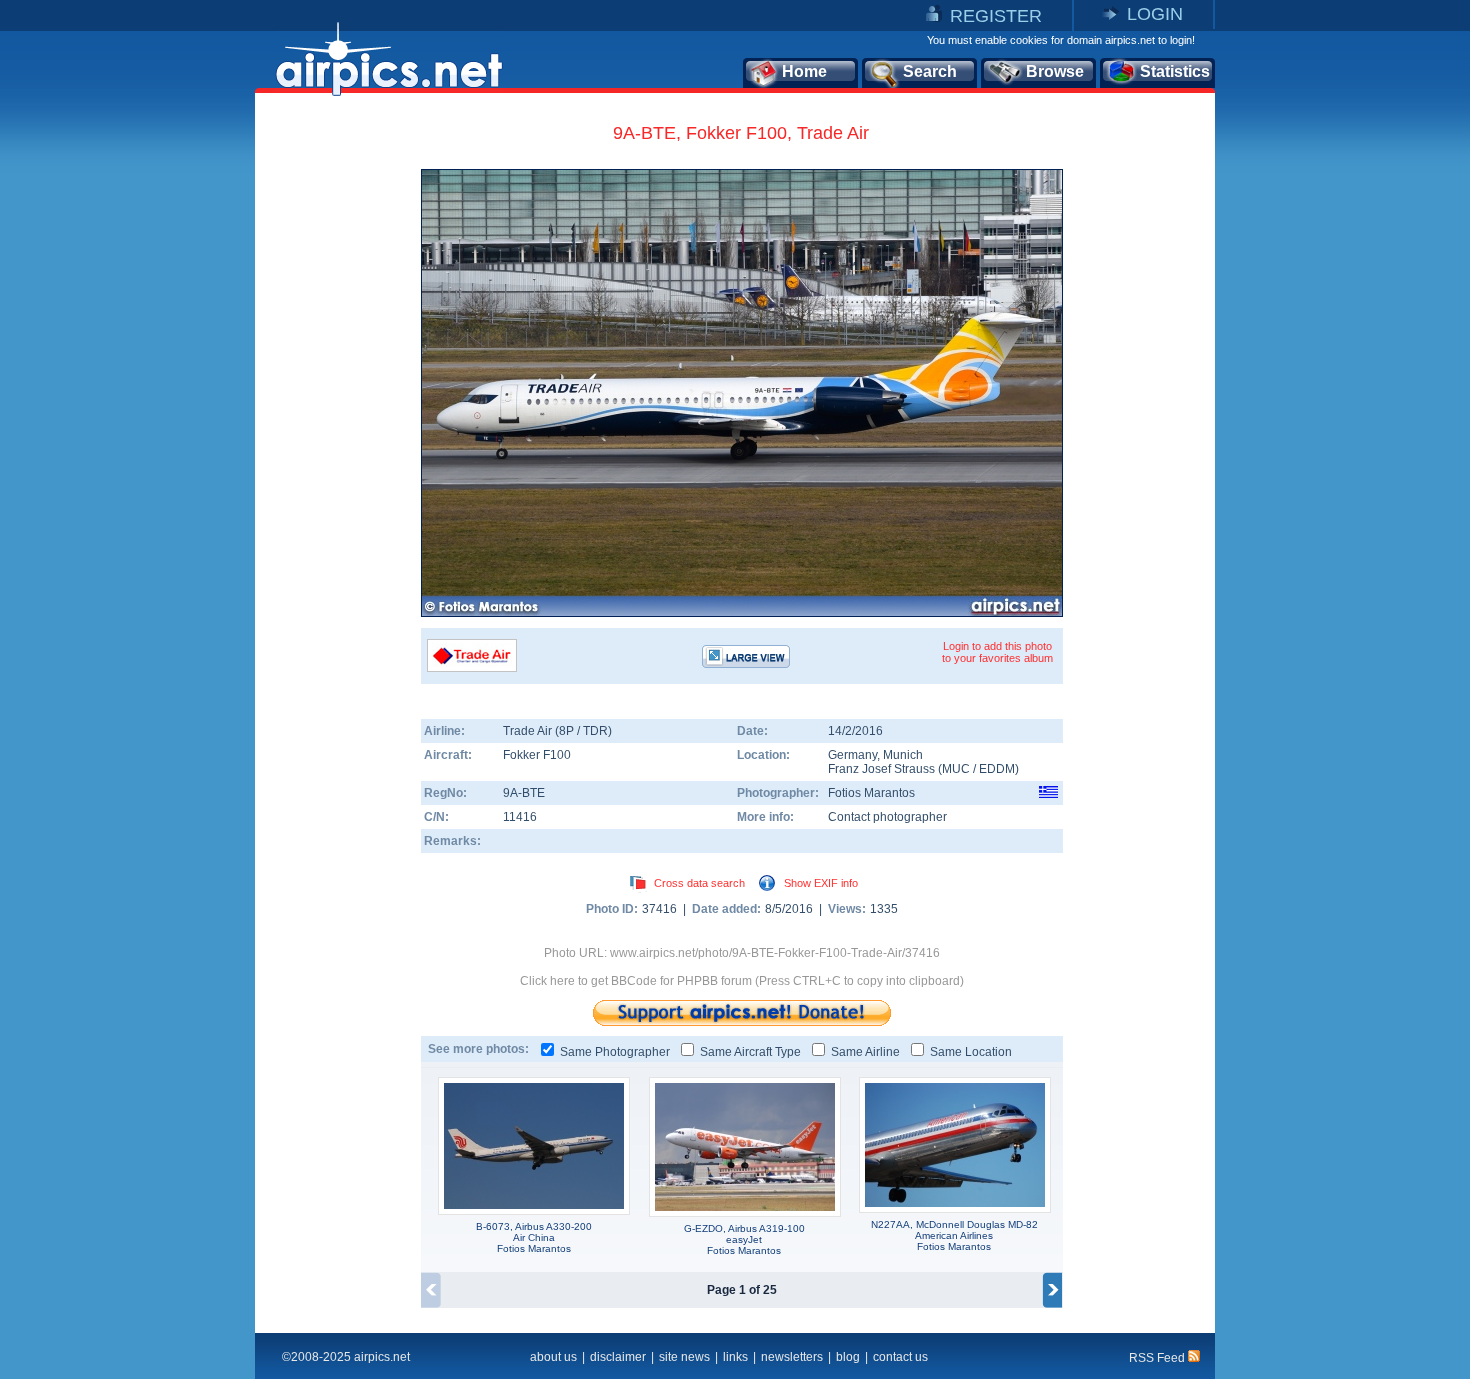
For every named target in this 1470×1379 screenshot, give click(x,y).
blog (848, 1357)
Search (930, 71)
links (735, 1357)
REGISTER (996, 16)
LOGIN (1155, 14)
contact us (900, 1357)
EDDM (997, 769)
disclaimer (618, 1357)
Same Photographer (615, 1052)
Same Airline (865, 1052)
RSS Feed (1158, 1358)
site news (684, 1357)
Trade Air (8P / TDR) (557, 731)
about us (553, 1357)
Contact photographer (887, 817)
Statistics (1175, 71)
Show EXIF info (821, 883)
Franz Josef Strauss (881, 769)
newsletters (792, 1357)
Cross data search (699, 883)
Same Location (971, 1052)
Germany (852, 755)
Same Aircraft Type (750, 1052)
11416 (520, 817)
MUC (956, 769)
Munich (903, 755)
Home (804, 71)
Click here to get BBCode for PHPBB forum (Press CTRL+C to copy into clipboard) (742, 981)
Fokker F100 (537, 755)
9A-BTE (524, 793)
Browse (1055, 71)
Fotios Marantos (871, 793)
